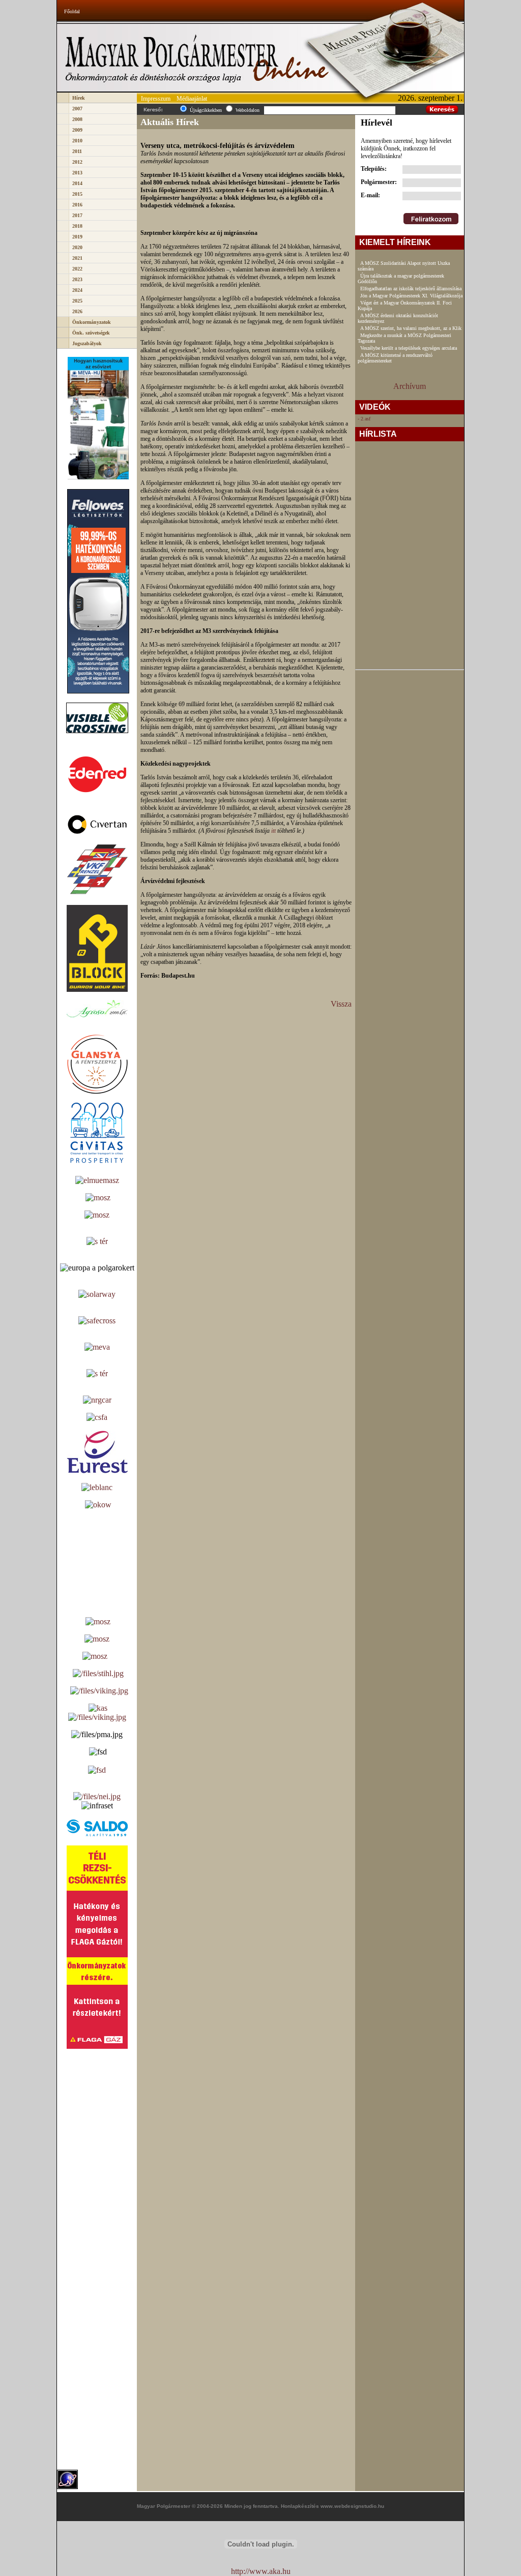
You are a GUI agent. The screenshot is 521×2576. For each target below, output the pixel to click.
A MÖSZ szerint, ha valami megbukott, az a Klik (411, 328)
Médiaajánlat (192, 99)
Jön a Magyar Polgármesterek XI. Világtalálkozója (411, 296)
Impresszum (156, 99)
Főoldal (72, 11)
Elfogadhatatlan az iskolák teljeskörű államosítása (411, 289)
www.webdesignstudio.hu (352, 2506)
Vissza (341, 1004)
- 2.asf (364, 419)
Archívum (410, 386)
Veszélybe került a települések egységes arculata (409, 348)
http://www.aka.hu (261, 2571)
